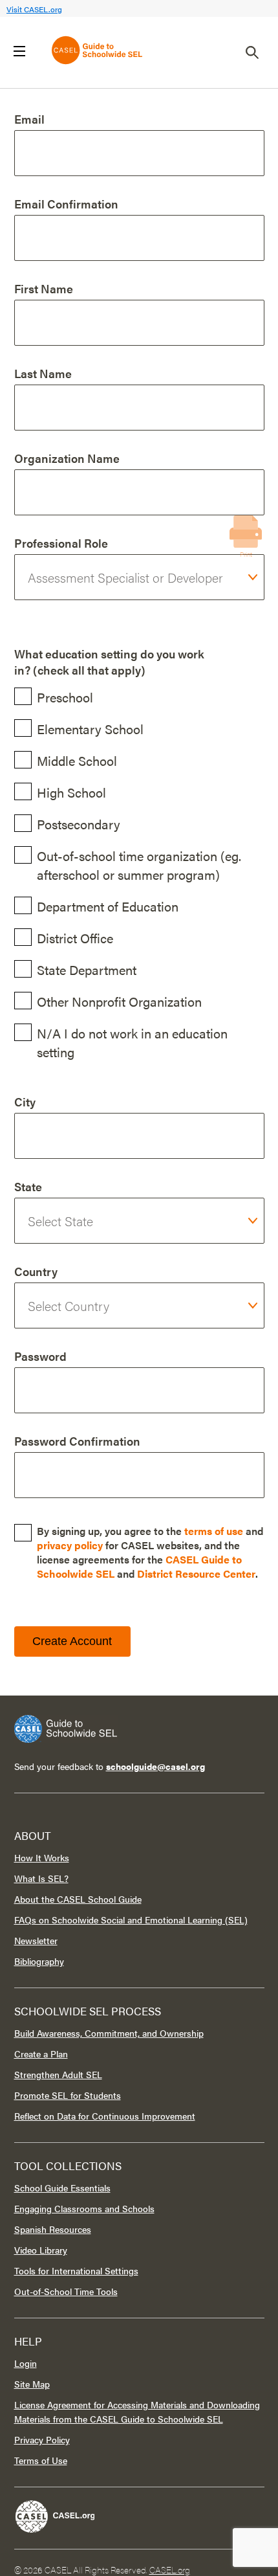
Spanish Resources (53, 2229)
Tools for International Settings (76, 2270)
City (25, 1102)
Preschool (65, 697)
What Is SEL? (41, 1878)
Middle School (77, 760)
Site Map (32, 2384)
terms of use (214, 1531)
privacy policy (70, 1545)
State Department (87, 969)
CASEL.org (170, 2570)
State (28, 1186)
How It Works (42, 1857)
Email (29, 119)
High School (71, 792)
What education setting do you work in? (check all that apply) (109, 662)
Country (36, 1271)
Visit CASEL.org (34, 9)
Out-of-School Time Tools (66, 2291)
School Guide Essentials (62, 2188)
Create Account (72, 1641)
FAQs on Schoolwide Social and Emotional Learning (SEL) (131, 1920)
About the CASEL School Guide (78, 1899)
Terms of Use (41, 2460)
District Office (75, 938)
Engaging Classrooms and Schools (84, 2208)
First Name (44, 288)
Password (40, 1356)
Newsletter (36, 1940)
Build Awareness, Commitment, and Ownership (109, 2033)
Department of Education (108, 906)
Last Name (43, 373)
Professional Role (61, 543)
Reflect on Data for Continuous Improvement (105, 2116)
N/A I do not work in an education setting (132, 1042)
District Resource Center (196, 1574)
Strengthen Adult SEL (58, 2074)
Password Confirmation (77, 1441)
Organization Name (67, 458)
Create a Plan (41, 2054)
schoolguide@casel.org (155, 1766)
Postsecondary (79, 824)
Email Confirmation (66, 204)
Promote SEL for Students (68, 2095)
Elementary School (90, 729)
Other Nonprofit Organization (119, 1001)
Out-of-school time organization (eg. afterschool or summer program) (139, 865)
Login (26, 2363)
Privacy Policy (42, 2439)
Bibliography (39, 1961)
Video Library (41, 2250)
